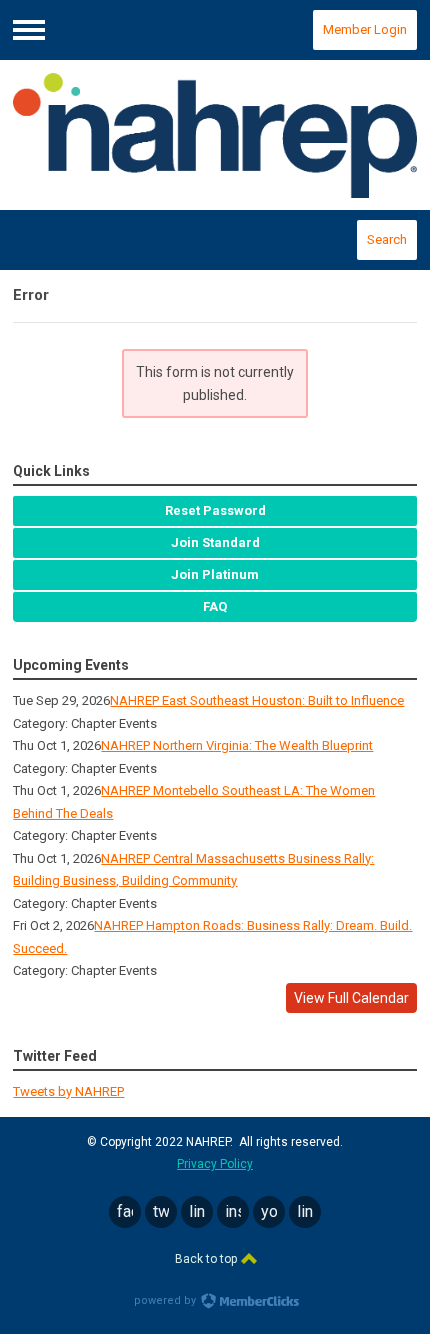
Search (387, 239)
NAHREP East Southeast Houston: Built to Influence (257, 700)
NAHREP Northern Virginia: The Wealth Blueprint (237, 745)
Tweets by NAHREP (68, 1091)
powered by (166, 1300)
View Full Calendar (351, 998)
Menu (29, 30)
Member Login (365, 29)
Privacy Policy (215, 1164)
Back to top (207, 1259)
